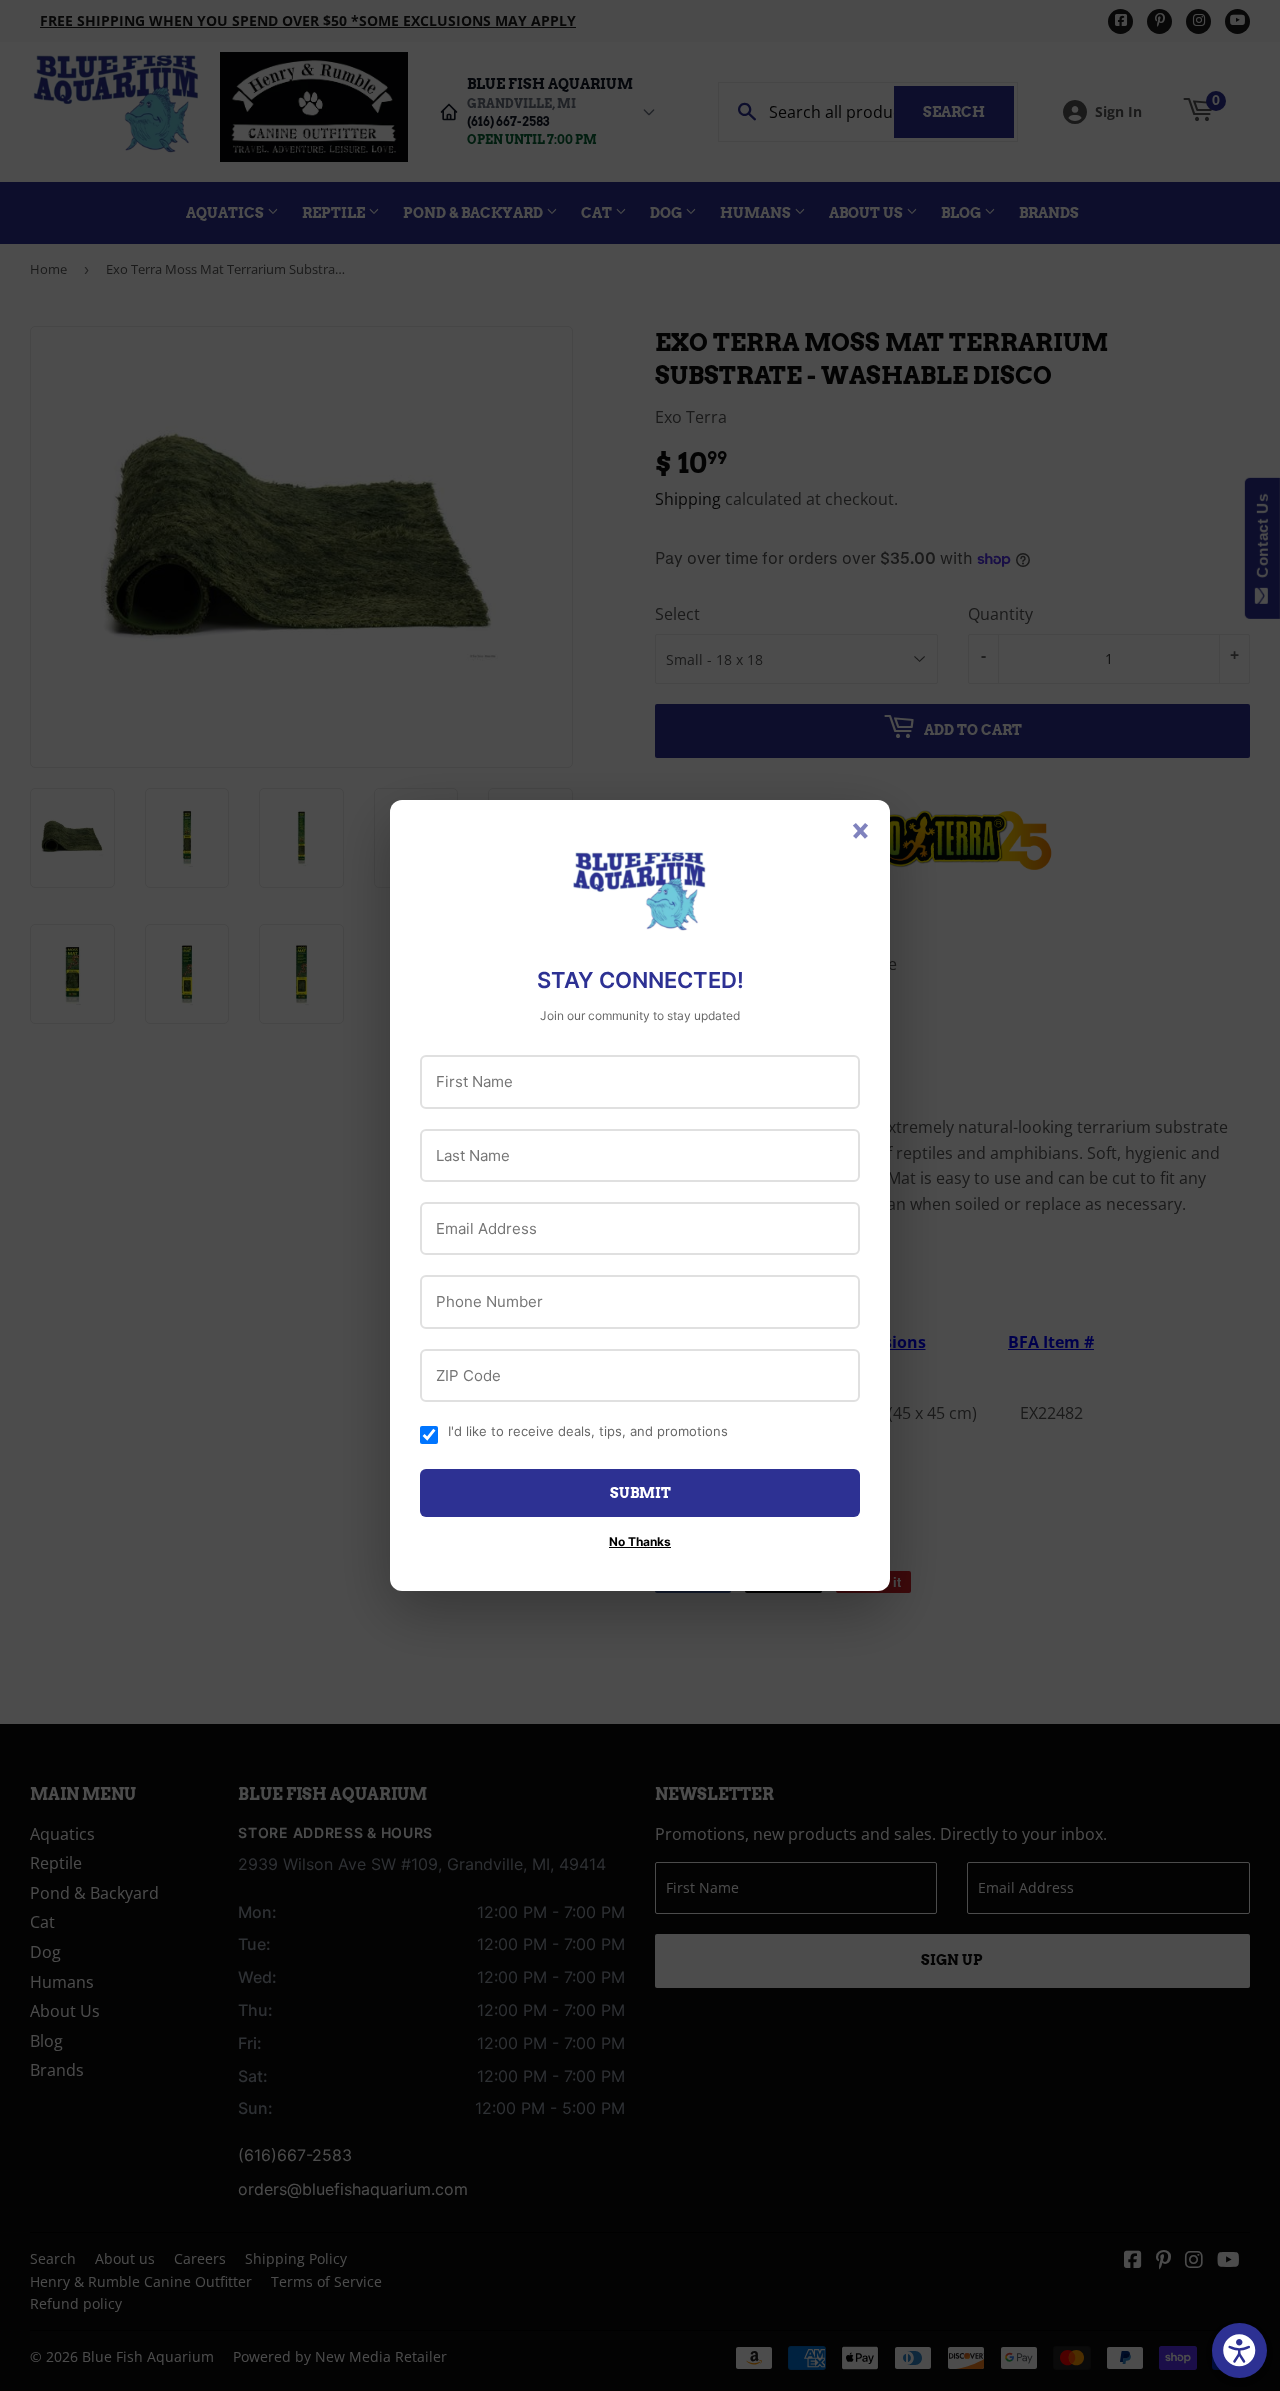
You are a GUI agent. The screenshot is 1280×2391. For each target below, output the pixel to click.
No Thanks (640, 1541)
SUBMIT (640, 1493)
